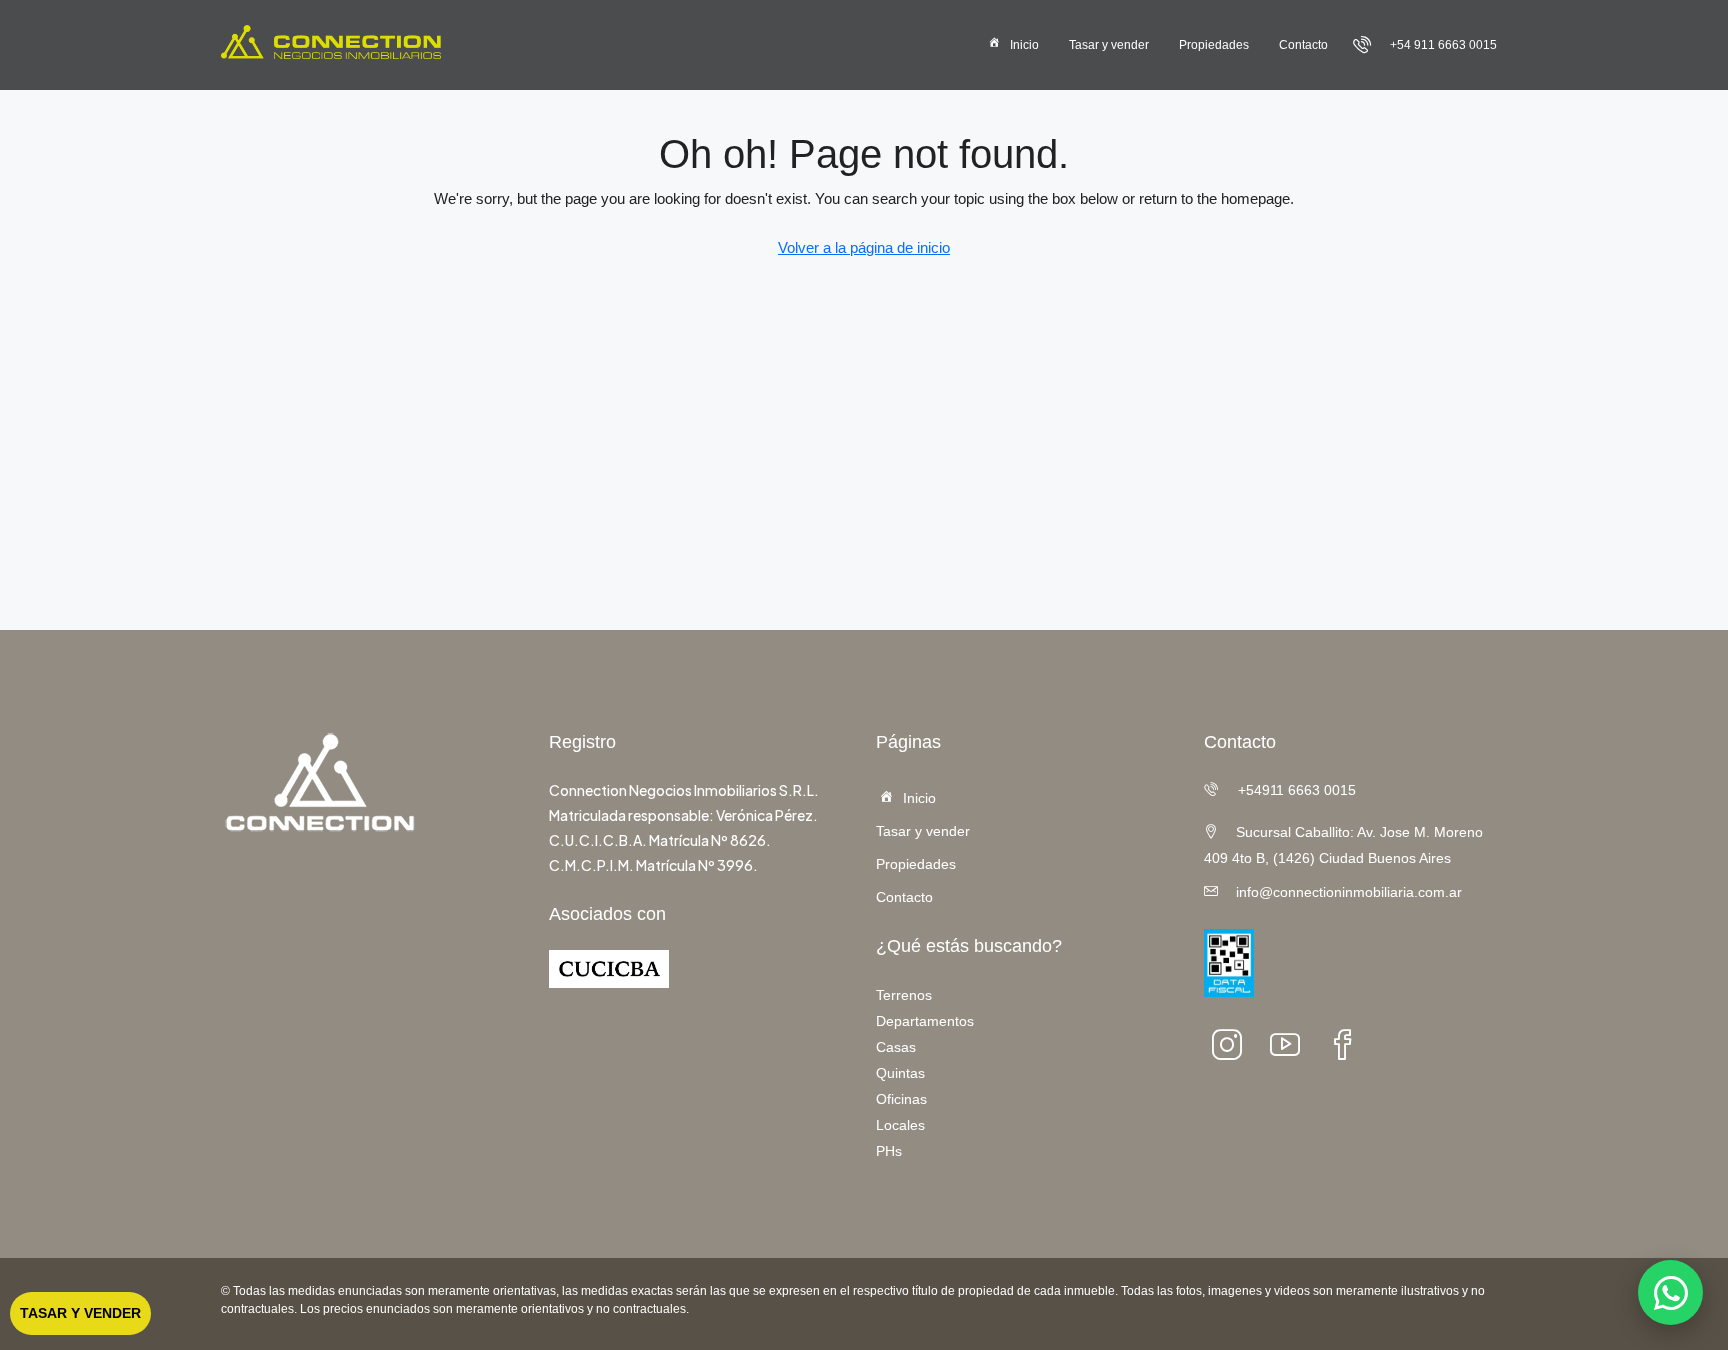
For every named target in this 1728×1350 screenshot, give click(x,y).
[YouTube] (1291, 1044)
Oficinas (901, 1099)
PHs (889, 1151)
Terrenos (904, 995)
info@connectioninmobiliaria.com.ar (1349, 892)
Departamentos (925, 1021)
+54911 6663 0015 (1295, 790)
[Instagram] (1233, 1044)
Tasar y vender (1109, 45)
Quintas (900, 1073)
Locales (900, 1125)
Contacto (1303, 45)
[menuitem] (1425, 45)
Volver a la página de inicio (864, 247)
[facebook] (1349, 1044)
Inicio (1024, 45)
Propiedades (1214, 45)
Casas (896, 1047)
